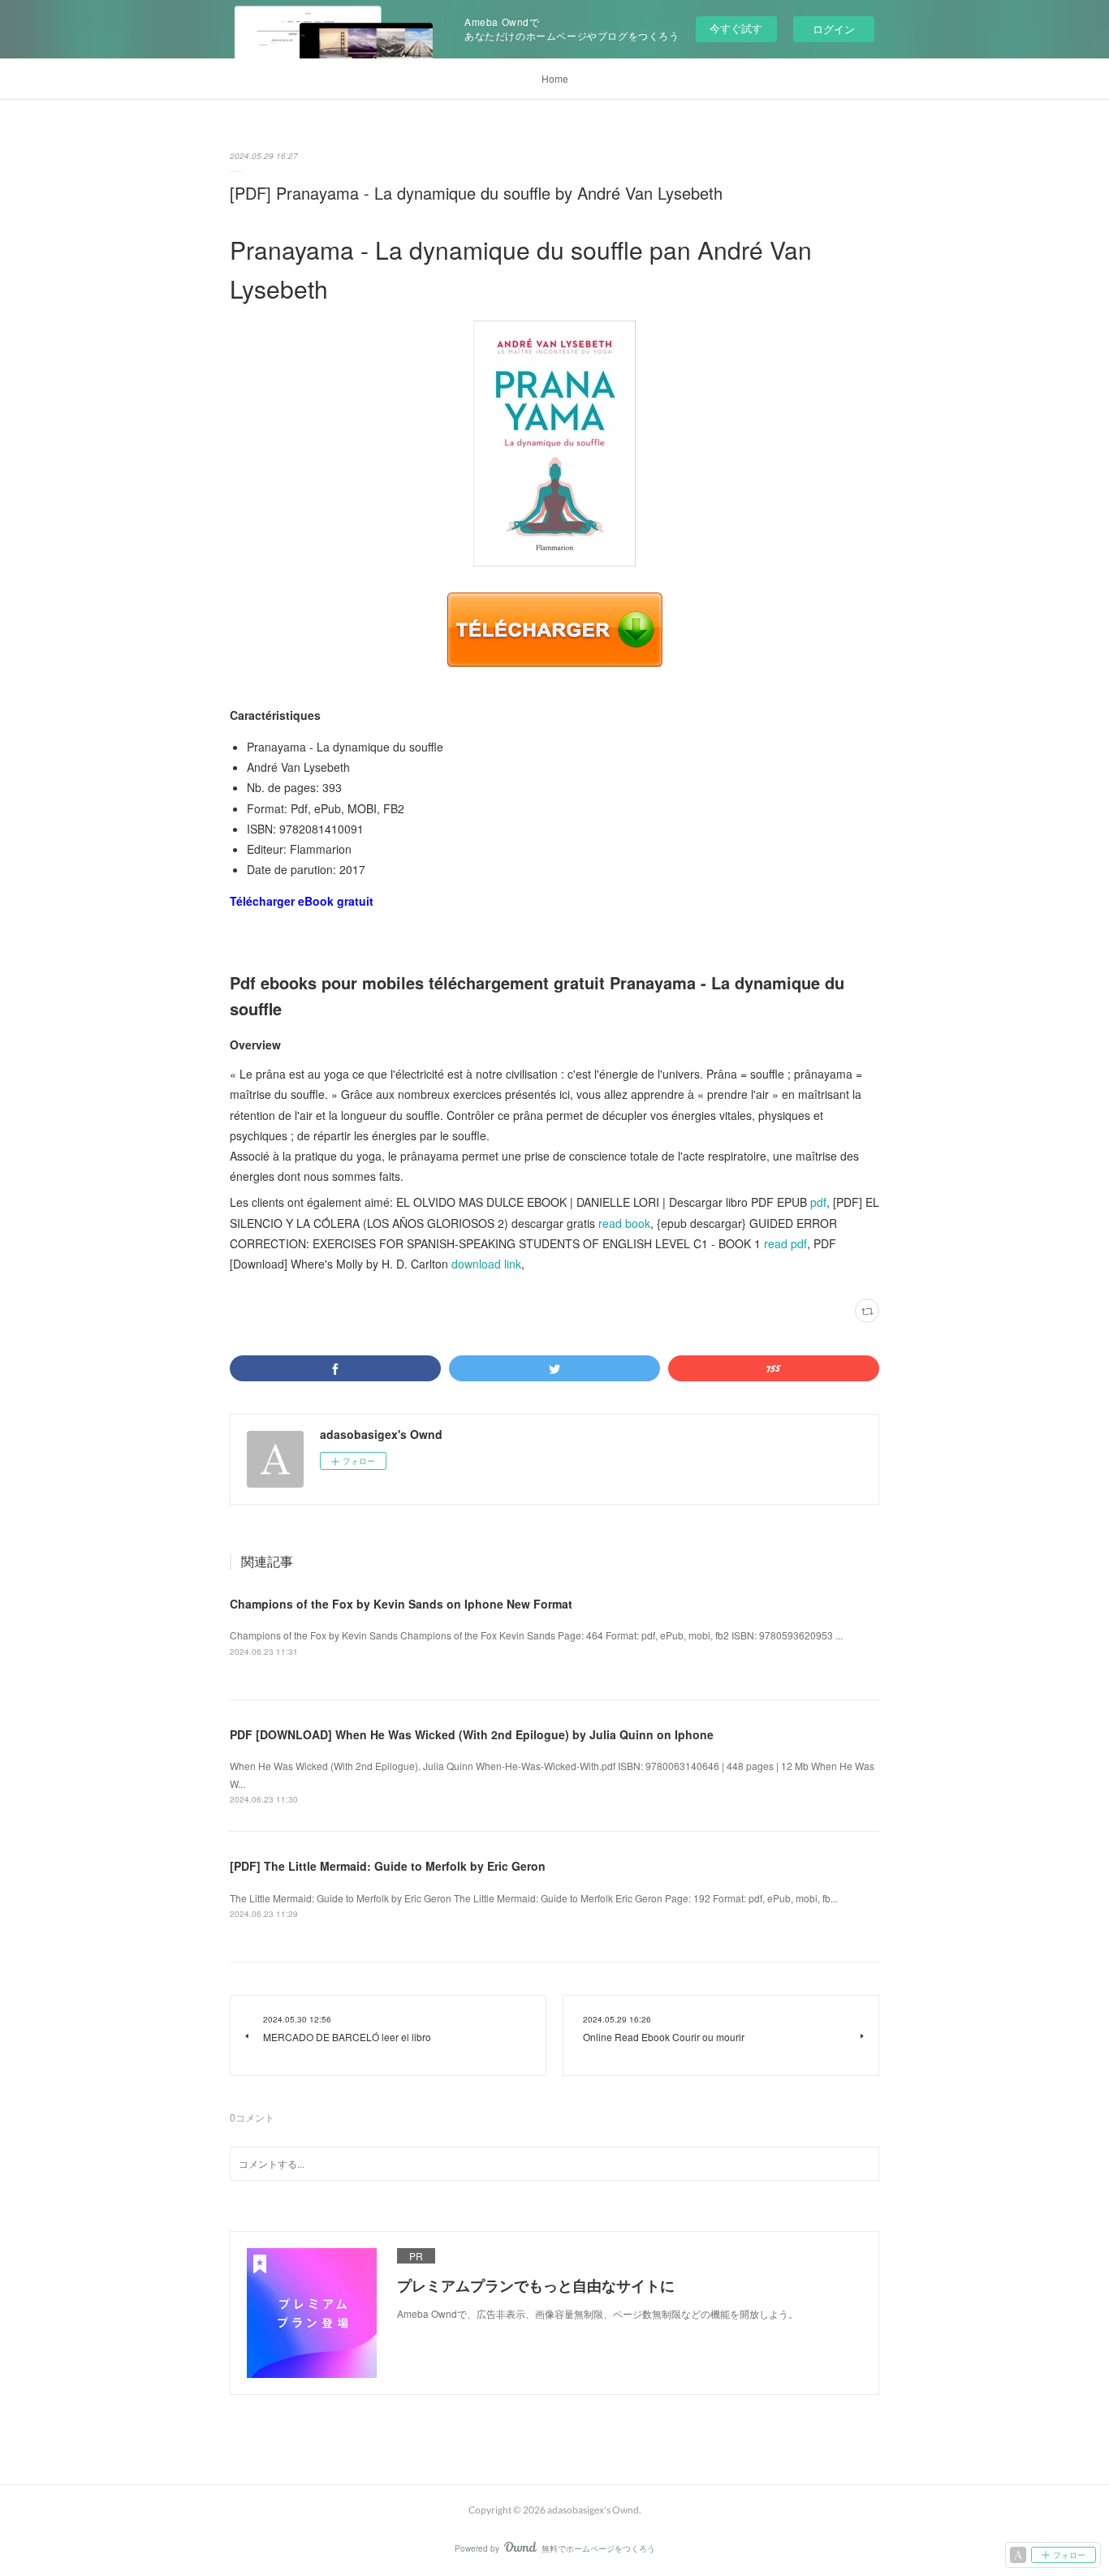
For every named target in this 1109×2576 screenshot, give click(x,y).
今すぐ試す (736, 28)
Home (555, 78)
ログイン (834, 29)
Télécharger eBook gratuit (302, 901)
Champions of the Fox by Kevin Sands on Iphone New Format (401, 1604)
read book (624, 1223)
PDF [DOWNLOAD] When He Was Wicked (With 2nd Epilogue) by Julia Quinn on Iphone (472, 1734)
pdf (818, 1202)
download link (486, 1264)
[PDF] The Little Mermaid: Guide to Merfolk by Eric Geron (388, 1866)
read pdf (785, 1243)
